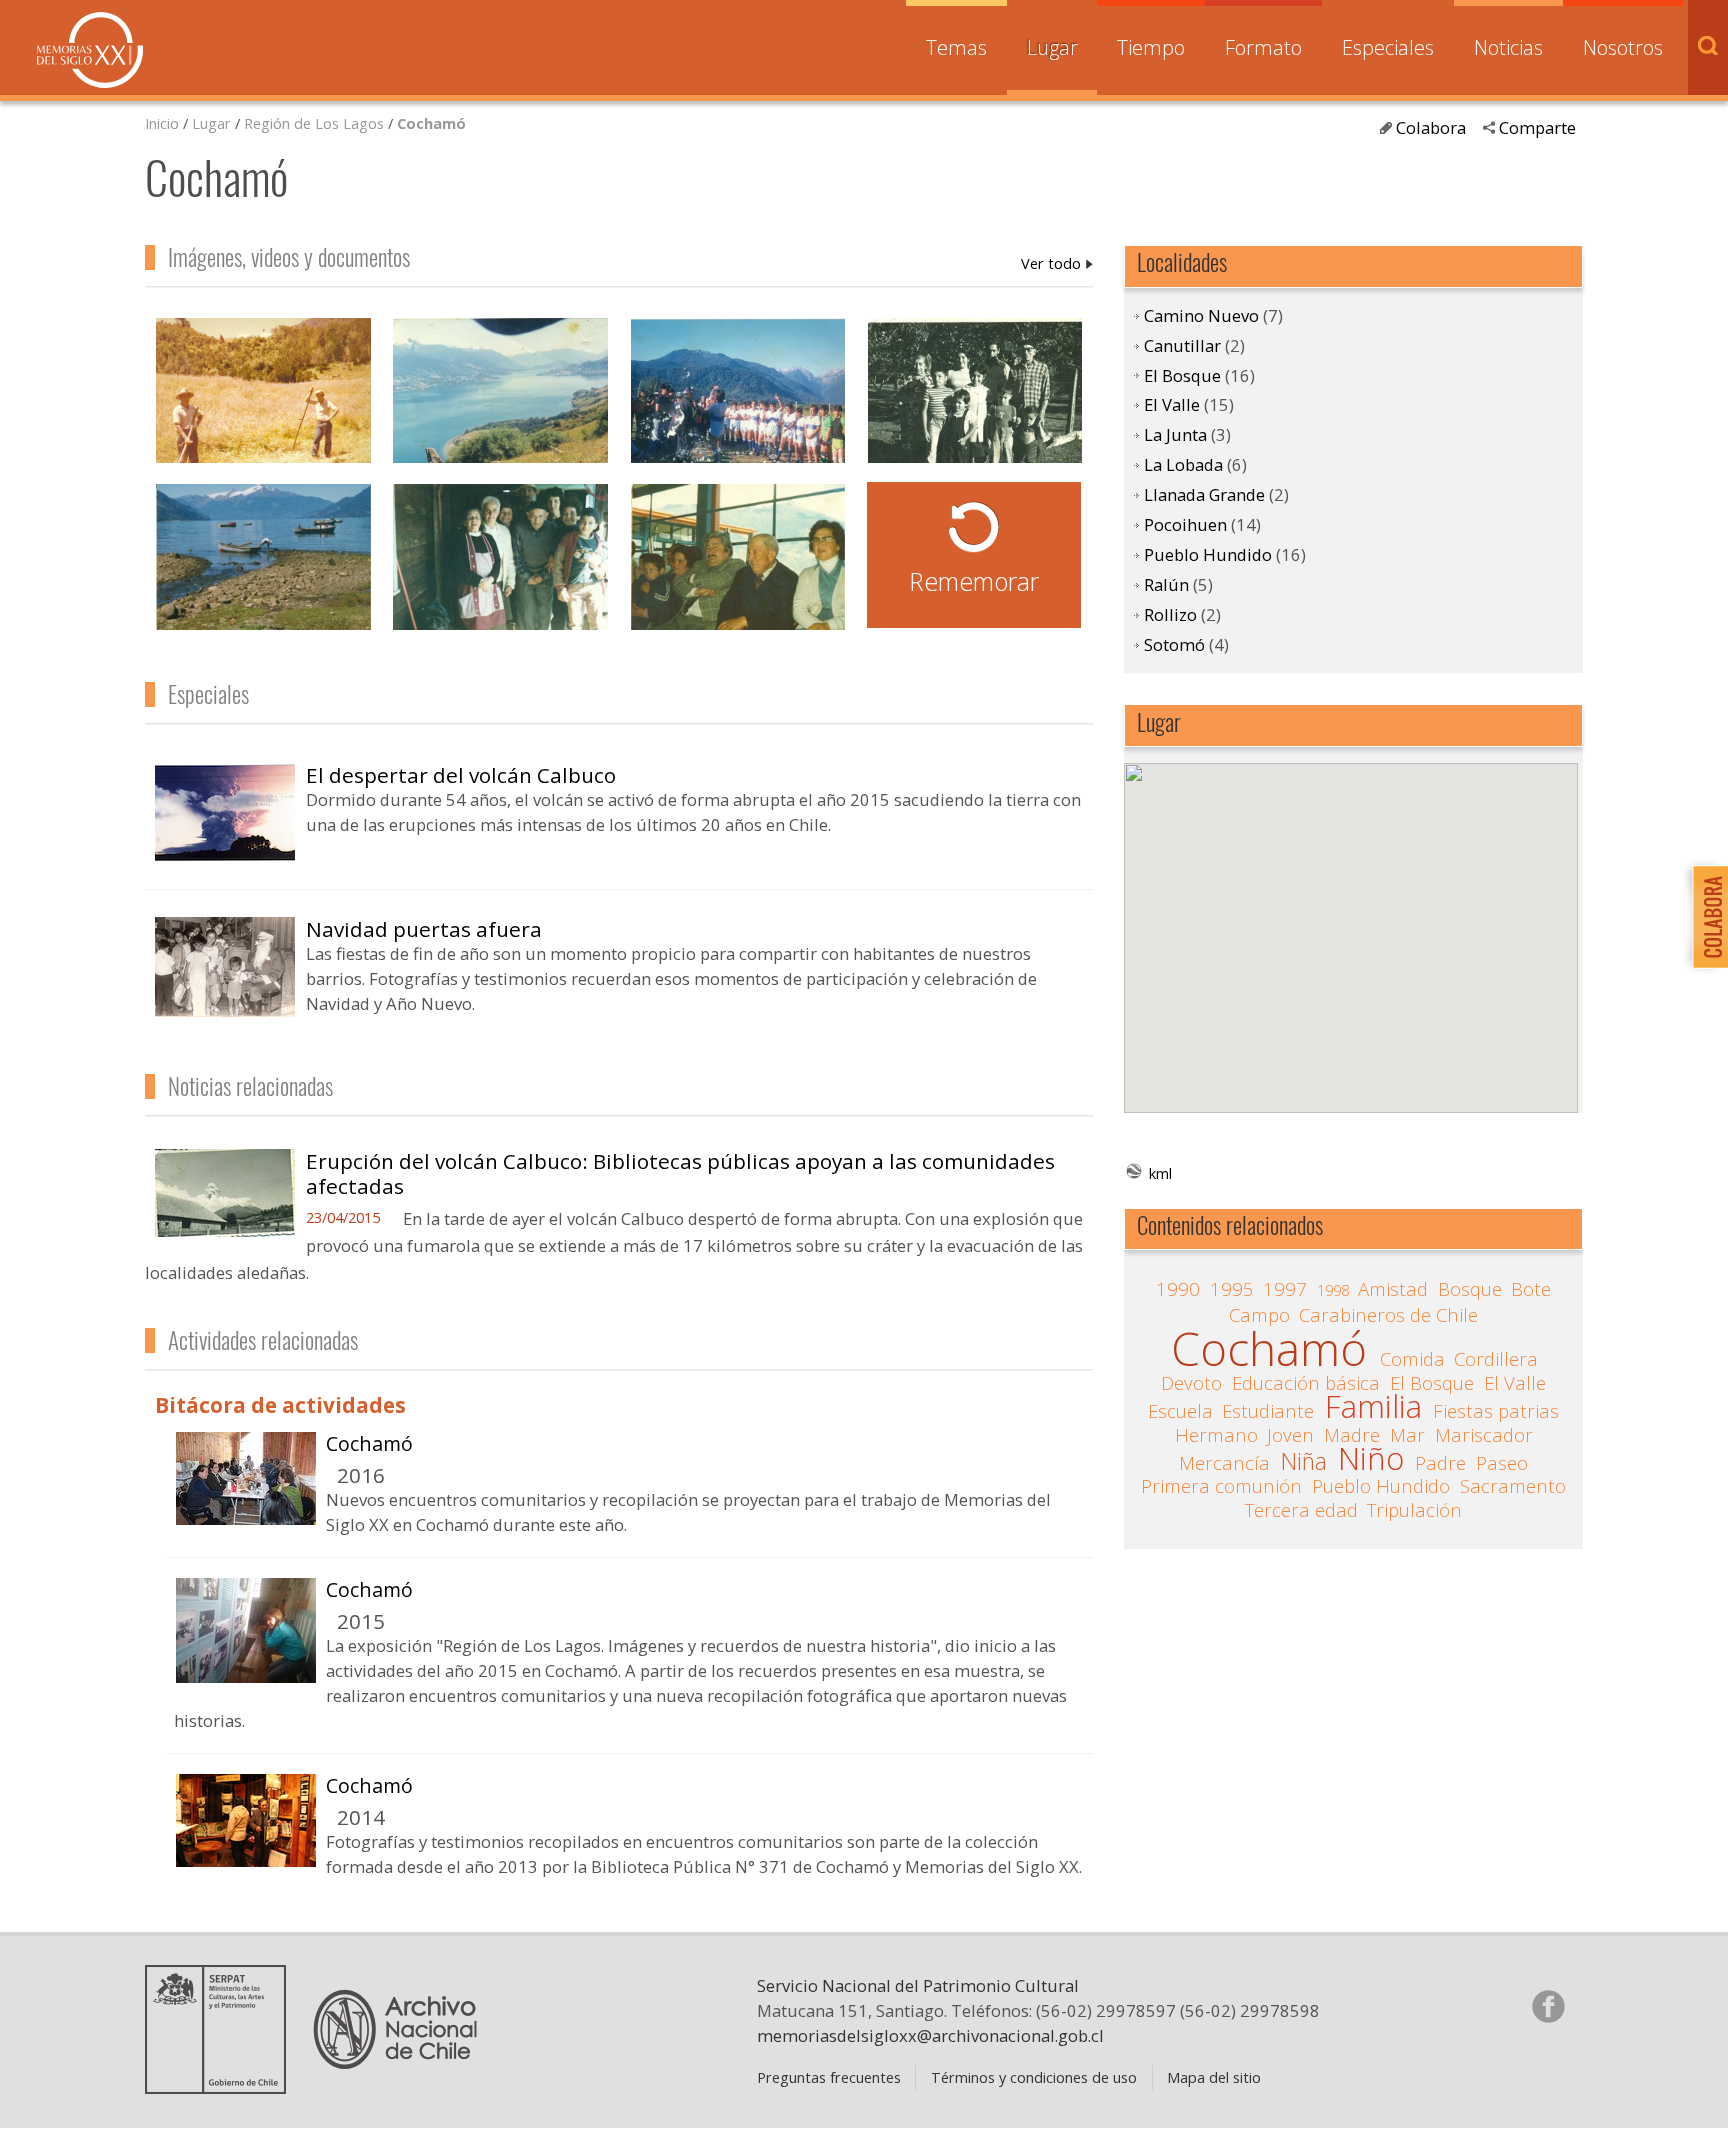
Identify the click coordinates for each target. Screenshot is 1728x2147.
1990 (1178, 1289)
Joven (1290, 1435)
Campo (1259, 1315)
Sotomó (1174, 644)
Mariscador (1484, 1435)
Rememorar (974, 581)
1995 (1232, 1289)
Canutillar (1182, 345)
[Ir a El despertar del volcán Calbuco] (225, 855)
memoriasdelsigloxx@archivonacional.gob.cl (930, 2035)
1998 (1333, 1290)
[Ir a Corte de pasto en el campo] (263, 401)
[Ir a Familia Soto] (500, 567)
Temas (956, 47)
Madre (1352, 1435)
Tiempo (1151, 47)
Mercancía (1224, 1463)
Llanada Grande (1204, 494)
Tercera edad (1301, 1510)
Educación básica (1306, 1383)
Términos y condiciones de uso (1034, 2077)
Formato (1263, 47)
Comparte (1537, 127)
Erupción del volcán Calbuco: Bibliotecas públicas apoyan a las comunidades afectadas (680, 1173)
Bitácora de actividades (280, 1405)
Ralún (1166, 584)
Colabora (1431, 127)
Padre (1440, 1463)
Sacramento (1513, 1486)
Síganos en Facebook (1548, 2006)
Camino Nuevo (1201, 315)
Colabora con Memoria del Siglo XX (1705, 916)
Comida (1412, 1359)
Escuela (1180, 1411)
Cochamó (431, 123)
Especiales (1388, 47)
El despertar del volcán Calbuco (461, 775)
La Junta (1175, 434)
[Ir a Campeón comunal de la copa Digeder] (738, 401)
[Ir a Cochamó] (246, 1517)
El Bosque (1182, 375)
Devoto (1191, 1383)
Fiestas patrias (1496, 1411)
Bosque (1470, 1289)
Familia (1373, 1407)
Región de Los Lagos (314, 123)
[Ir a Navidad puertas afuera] (225, 1009)
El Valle (1172, 404)
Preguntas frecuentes (829, 2077)
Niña (1304, 1462)
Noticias (1508, 47)
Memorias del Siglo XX (90, 50)
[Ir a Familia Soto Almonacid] (975, 401)
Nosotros (1623, 47)
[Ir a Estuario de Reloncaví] (263, 567)
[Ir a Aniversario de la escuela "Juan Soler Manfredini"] (738, 567)
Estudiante (1268, 1411)
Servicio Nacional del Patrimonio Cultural (918, 1985)
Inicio (162, 123)
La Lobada (1183, 464)
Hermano (1216, 1435)
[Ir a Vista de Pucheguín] (500, 401)
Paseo (1502, 1463)
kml (1160, 1173)
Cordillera (1496, 1359)
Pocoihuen (1185, 524)
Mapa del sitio (1214, 2077)
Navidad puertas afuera (424, 929)
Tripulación (1414, 1510)
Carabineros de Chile (1388, 1315)
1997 (1285, 1289)
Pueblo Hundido (1208, 554)
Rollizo (1170, 614)
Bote (1531, 1289)
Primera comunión (1221, 1486)
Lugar (1052, 47)
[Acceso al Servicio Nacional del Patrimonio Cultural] (222, 2086)
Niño (1371, 1459)
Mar (1407, 1435)
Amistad (1393, 1289)
